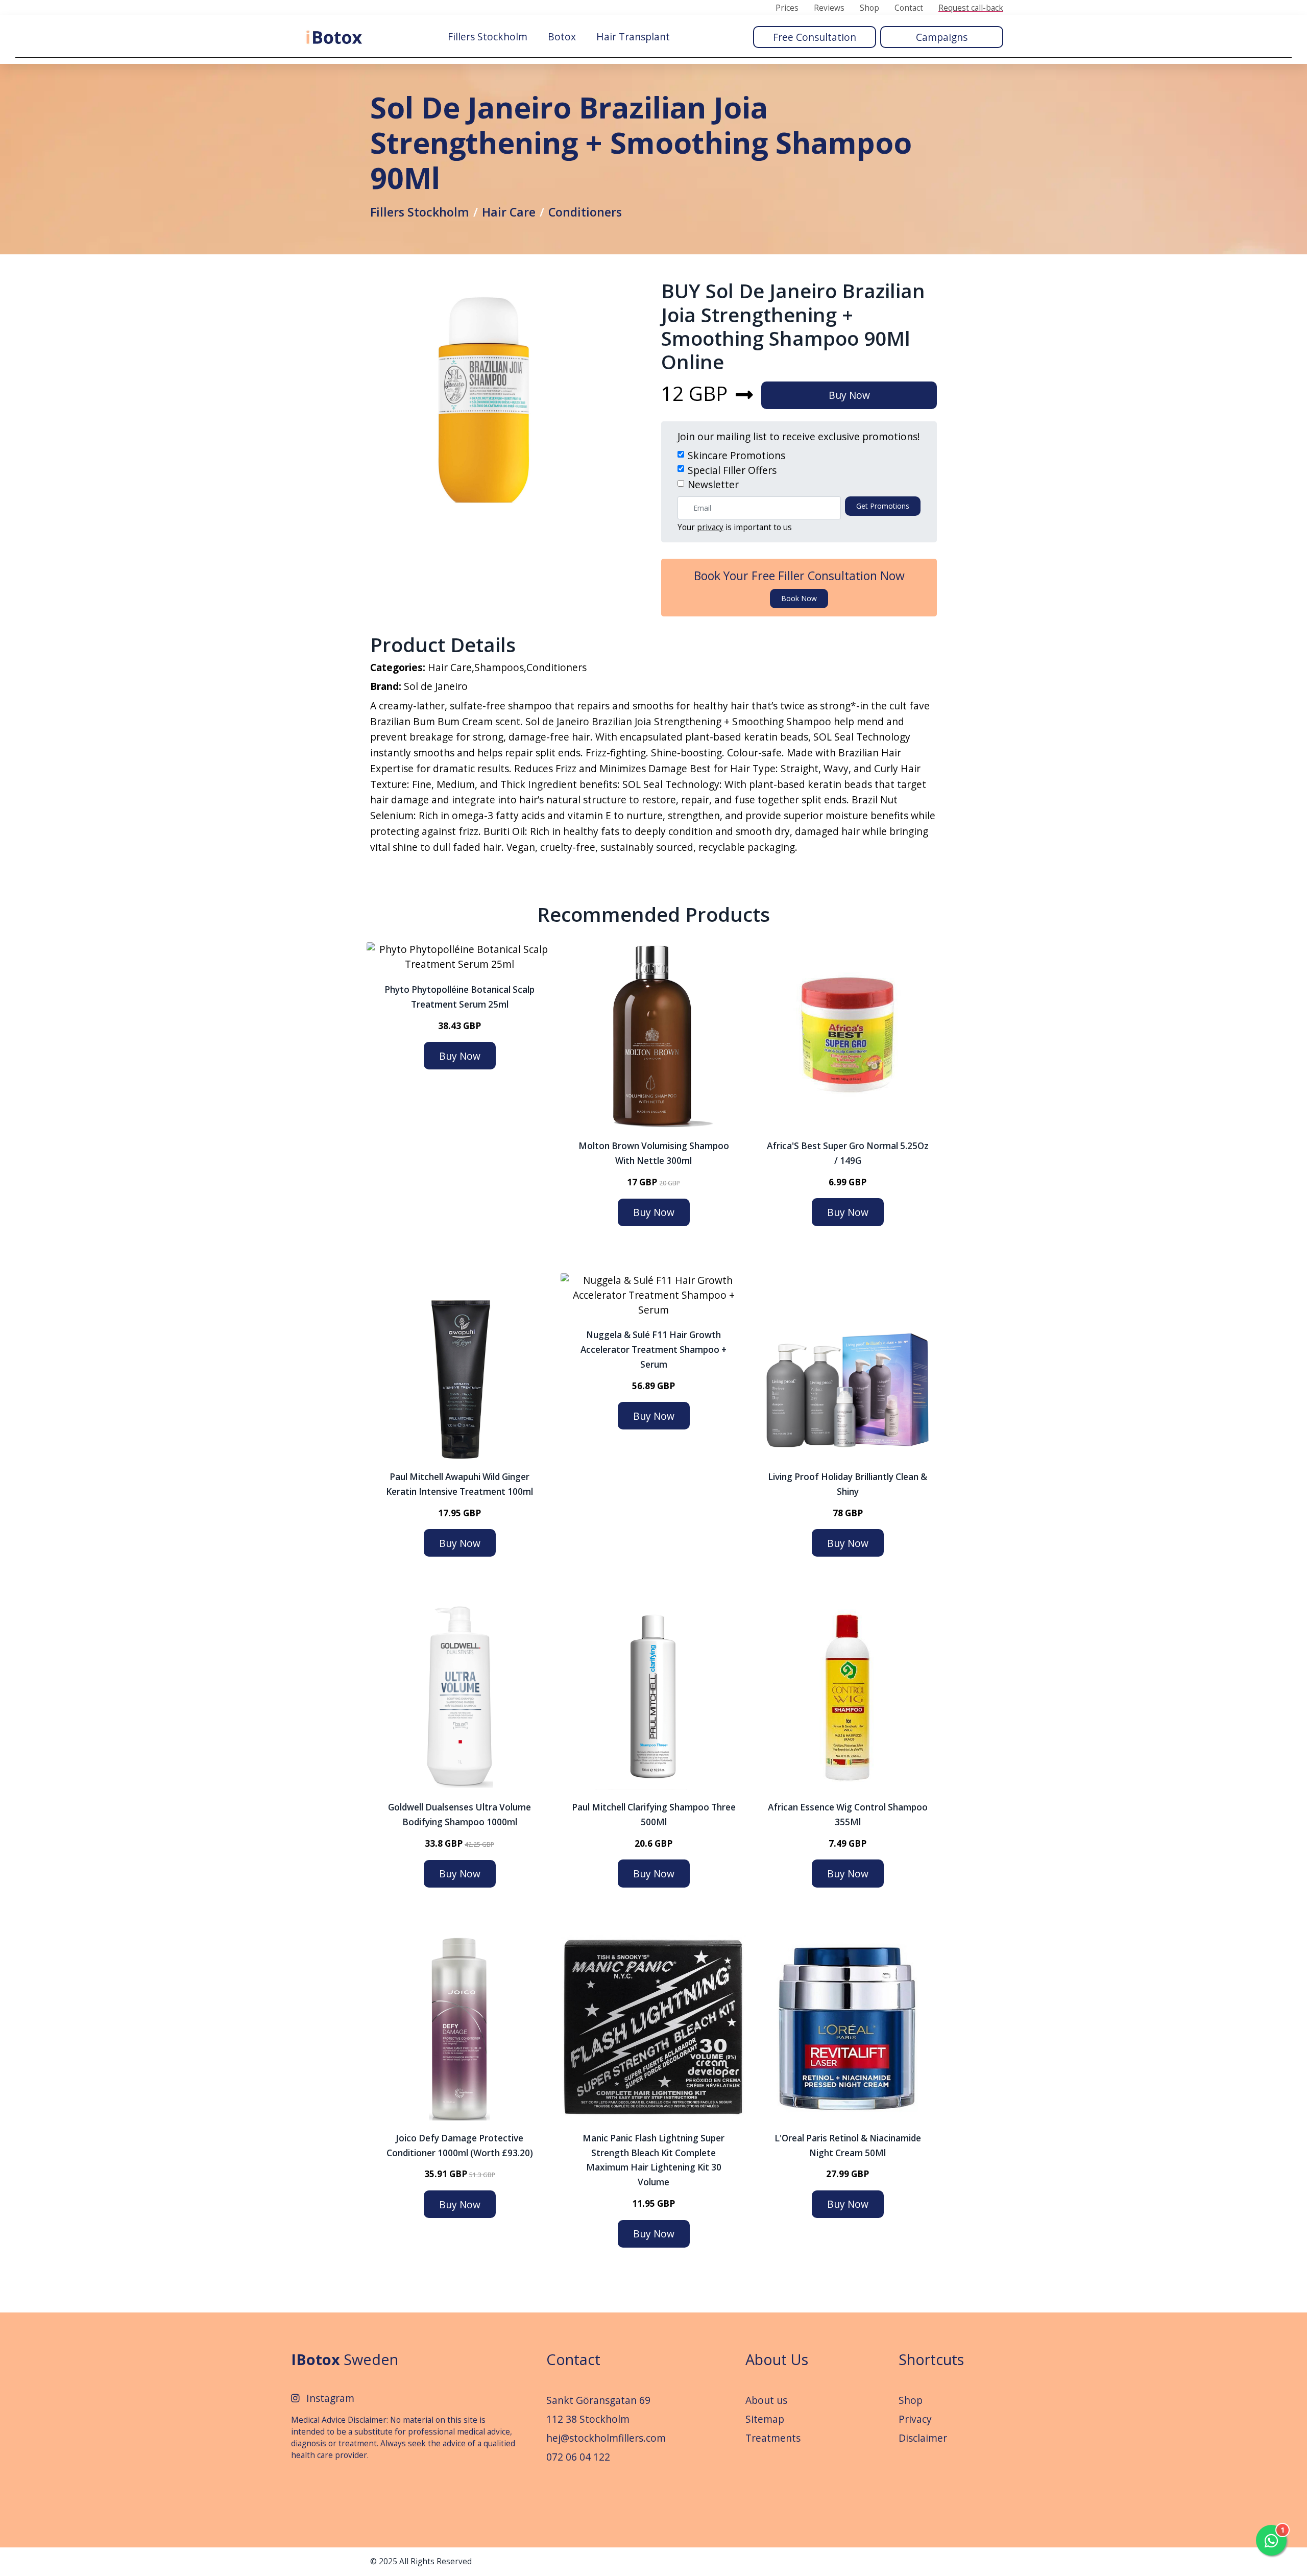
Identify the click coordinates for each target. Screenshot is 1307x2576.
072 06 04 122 (578, 2457)
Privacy (915, 2419)
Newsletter (713, 484)
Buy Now (849, 395)
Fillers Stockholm (488, 37)
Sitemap (765, 2419)
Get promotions (883, 506)
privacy (710, 527)
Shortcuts (931, 2359)
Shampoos (499, 667)
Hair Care (509, 212)
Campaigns (942, 37)
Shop (869, 8)
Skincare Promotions (736, 455)
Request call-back (971, 8)
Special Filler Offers (732, 470)
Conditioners (585, 212)
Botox (562, 37)
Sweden (345, 2359)
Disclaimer (923, 2438)
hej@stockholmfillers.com (606, 2438)
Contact (909, 8)
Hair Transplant (633, 37)
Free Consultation (815, 37)
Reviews (829, 8)
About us (766, 2400)
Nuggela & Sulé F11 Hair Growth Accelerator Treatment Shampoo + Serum (653, 1350)
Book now (799, 598)
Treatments (773, 2438)
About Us (777, 2359)
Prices (787, 8)
